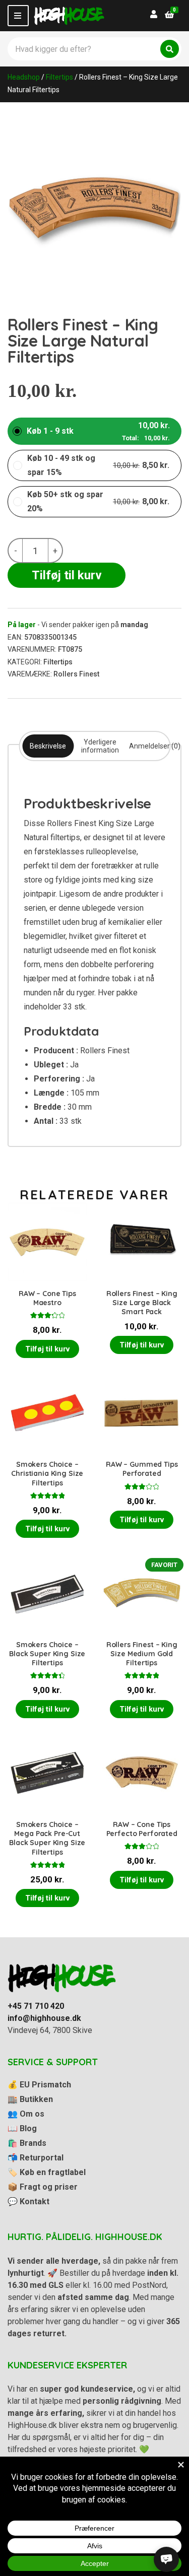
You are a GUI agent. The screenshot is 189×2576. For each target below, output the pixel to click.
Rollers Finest (76, 674)
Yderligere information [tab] (100, 746)
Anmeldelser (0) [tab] (155, 746)
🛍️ (27, 2143)
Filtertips (59, 77)
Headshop (24, 77)
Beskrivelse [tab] (48, 746)
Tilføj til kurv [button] (47, 1349)
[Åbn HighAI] (166, 2559)
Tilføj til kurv (67, 575)
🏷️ (47, 2172)
